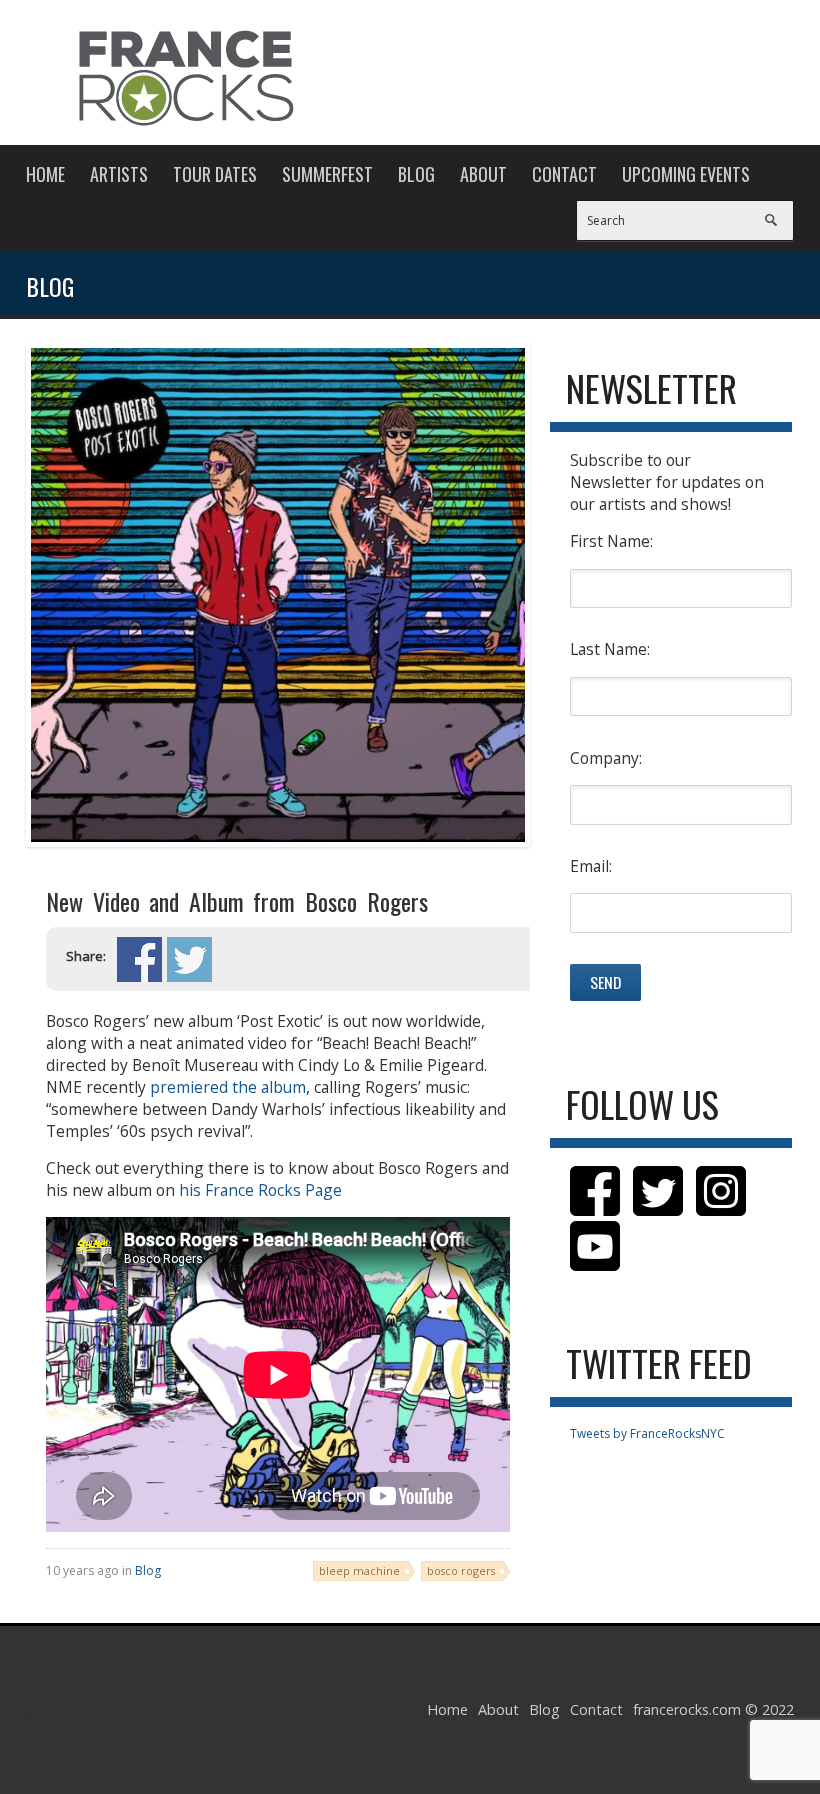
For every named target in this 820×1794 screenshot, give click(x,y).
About (483, 174)
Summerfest (327, 174)
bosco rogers (461, 1570)
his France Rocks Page (260, 1190)
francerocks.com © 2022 (713, 1709)
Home (45, 174)
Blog (416, 174)
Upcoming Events (686, 174)
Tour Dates (215, 174)
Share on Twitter (189, 959)
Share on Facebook (139, 959)
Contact (564, 174)
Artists (119, 174)
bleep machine (359, 1570)
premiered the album (228, 1087)
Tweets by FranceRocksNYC (647, 1433)
